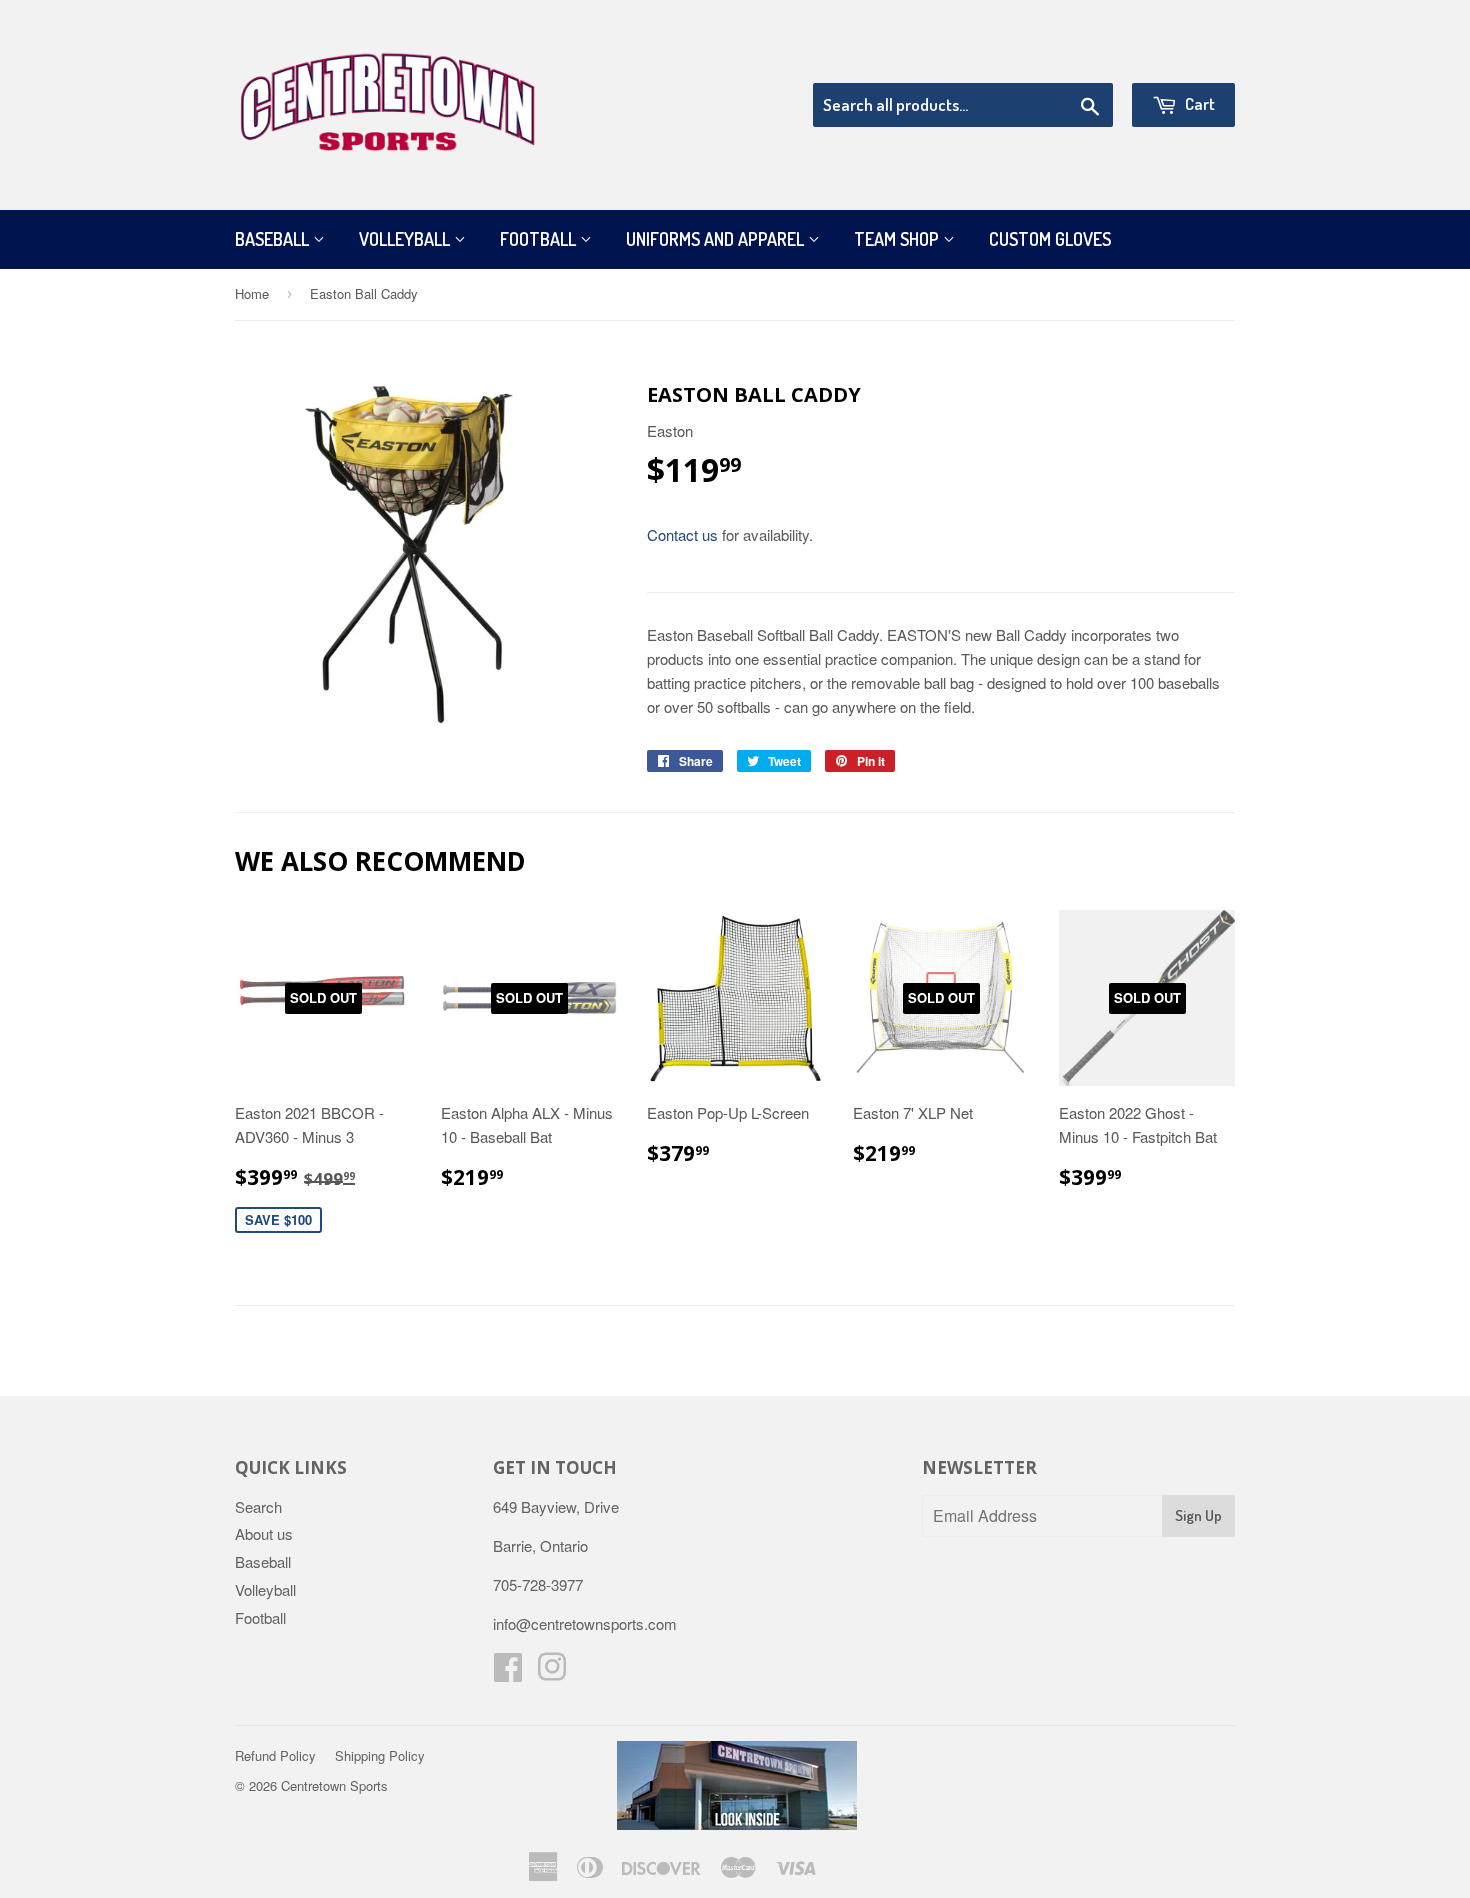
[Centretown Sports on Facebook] (508, 1672)
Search (258, 1506)
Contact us (682, 534)
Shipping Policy (380, 1755)
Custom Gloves (1050, 239)
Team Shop (898, 239)
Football (540, 239)
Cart (1198, 103)
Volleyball (406, 239)
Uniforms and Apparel (717, 239)
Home (252, 293)
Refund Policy (275, 1755)
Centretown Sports (334, 1785)
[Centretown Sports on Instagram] (552, 1672)
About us (264, 1533)
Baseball (274, 239)
